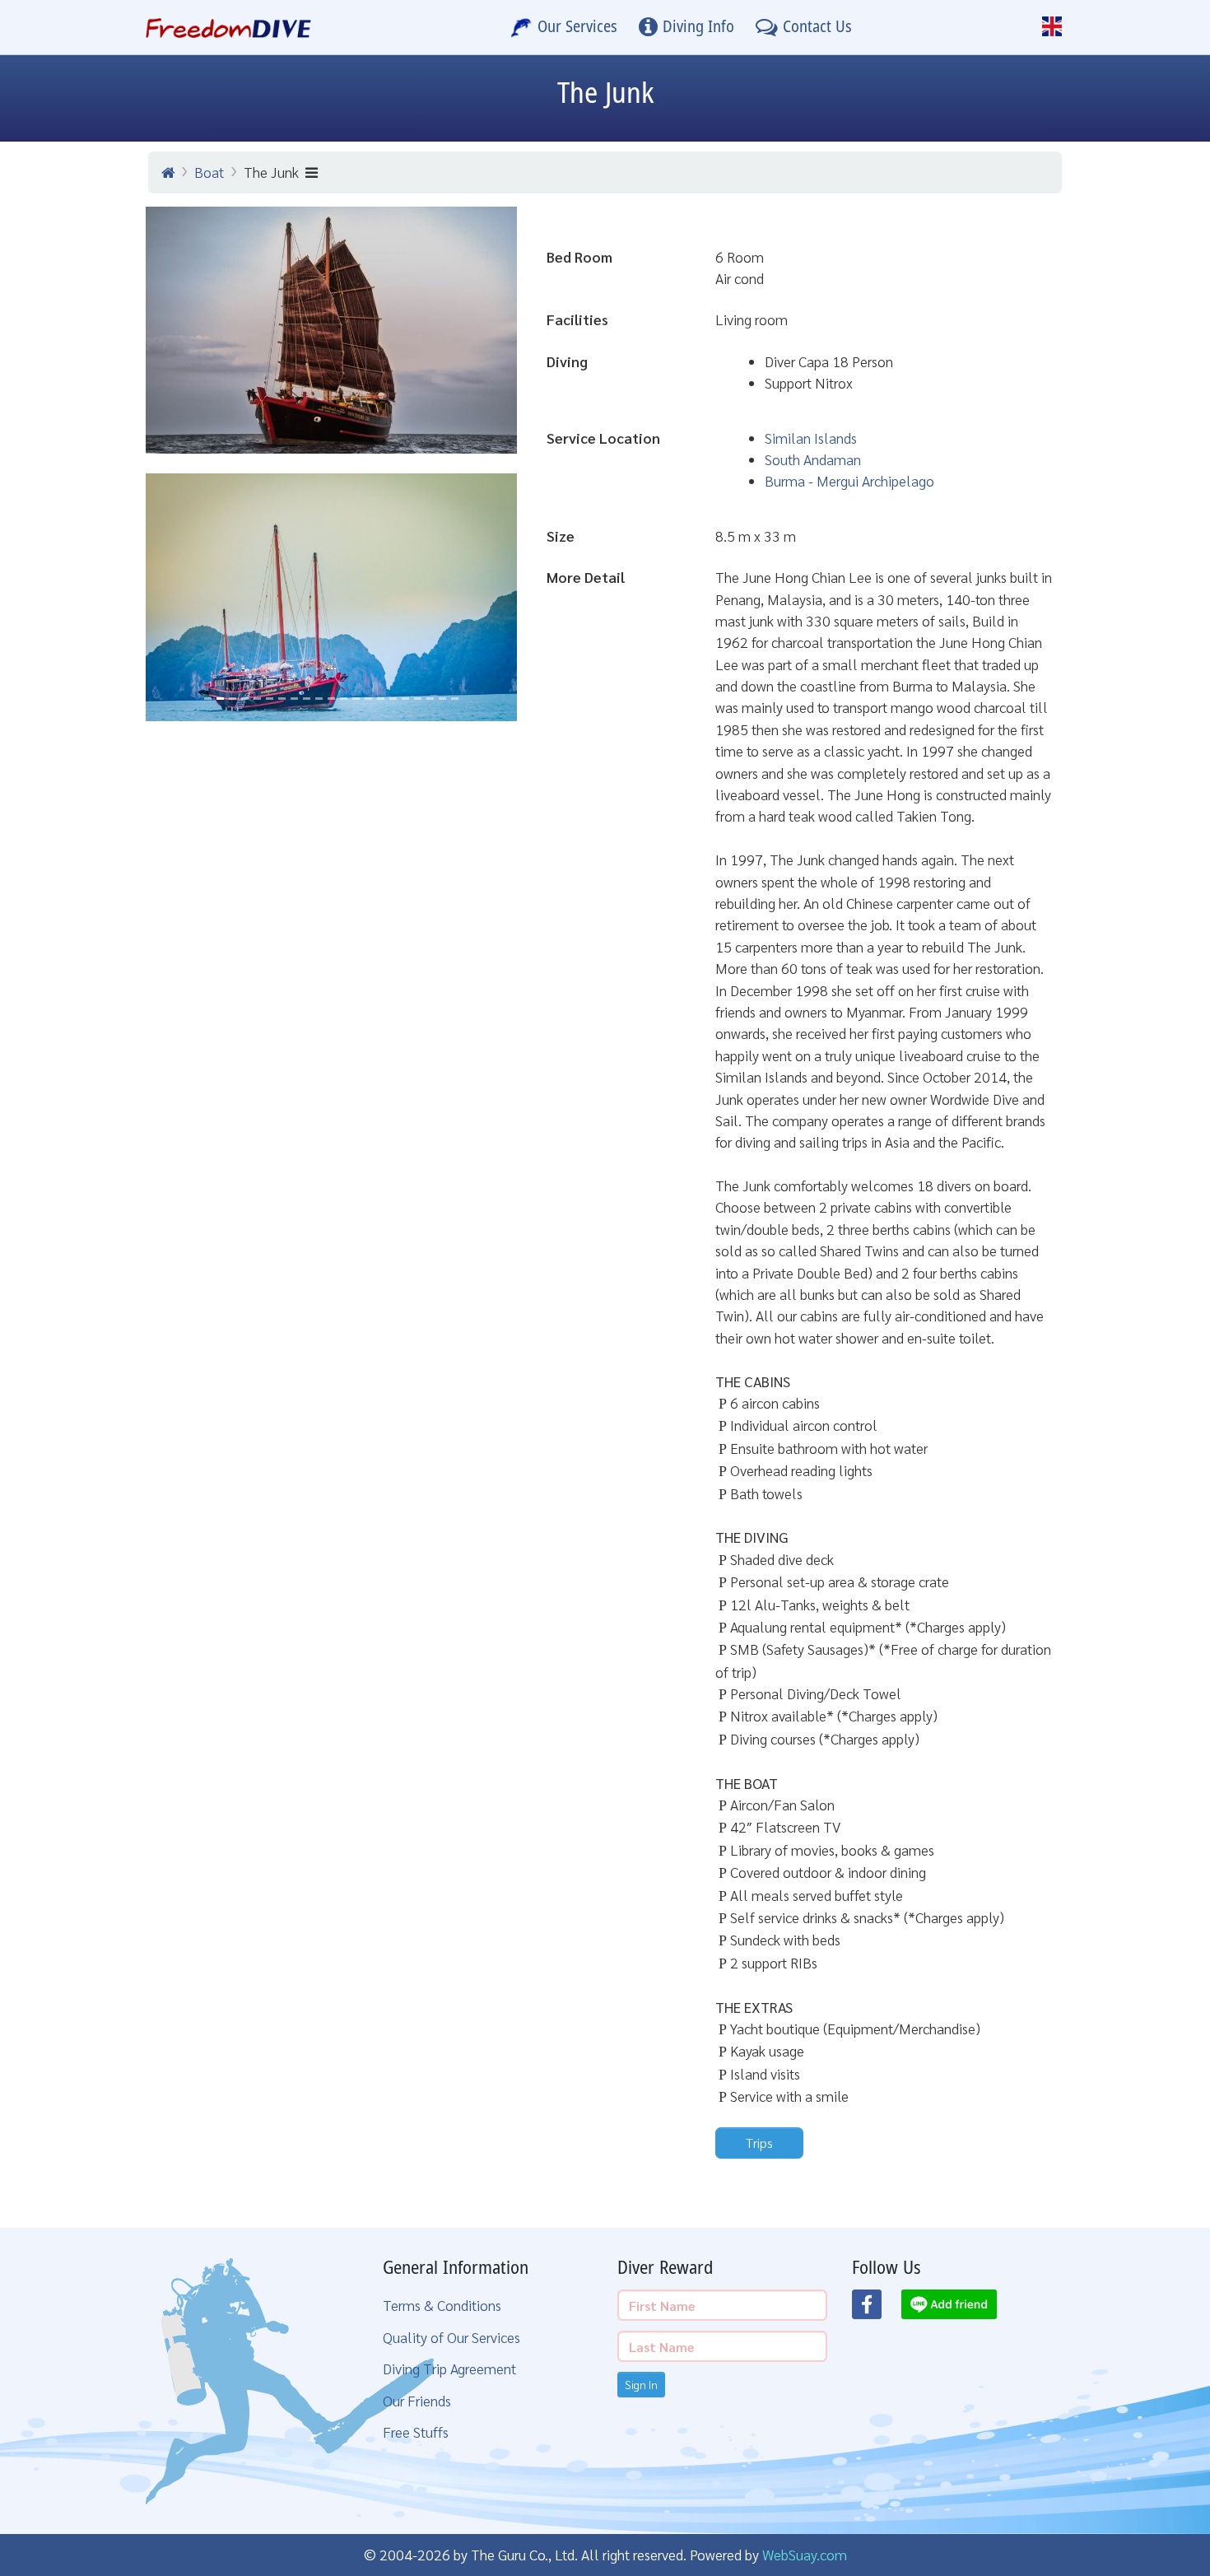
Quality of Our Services (451, 2337)
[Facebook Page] (877, 2309)
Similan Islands (811, 438)
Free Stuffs (416, 2432)
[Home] (168, 172)
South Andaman (813, 459)
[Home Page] (228, 27)
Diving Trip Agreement (449, 2368)
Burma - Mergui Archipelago (849, 480)
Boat (209, 172)
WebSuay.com (805, 2554)
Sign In (641, 2384)
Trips (759, 2143)
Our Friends (417, 2400)
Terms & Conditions (442, 2305)
